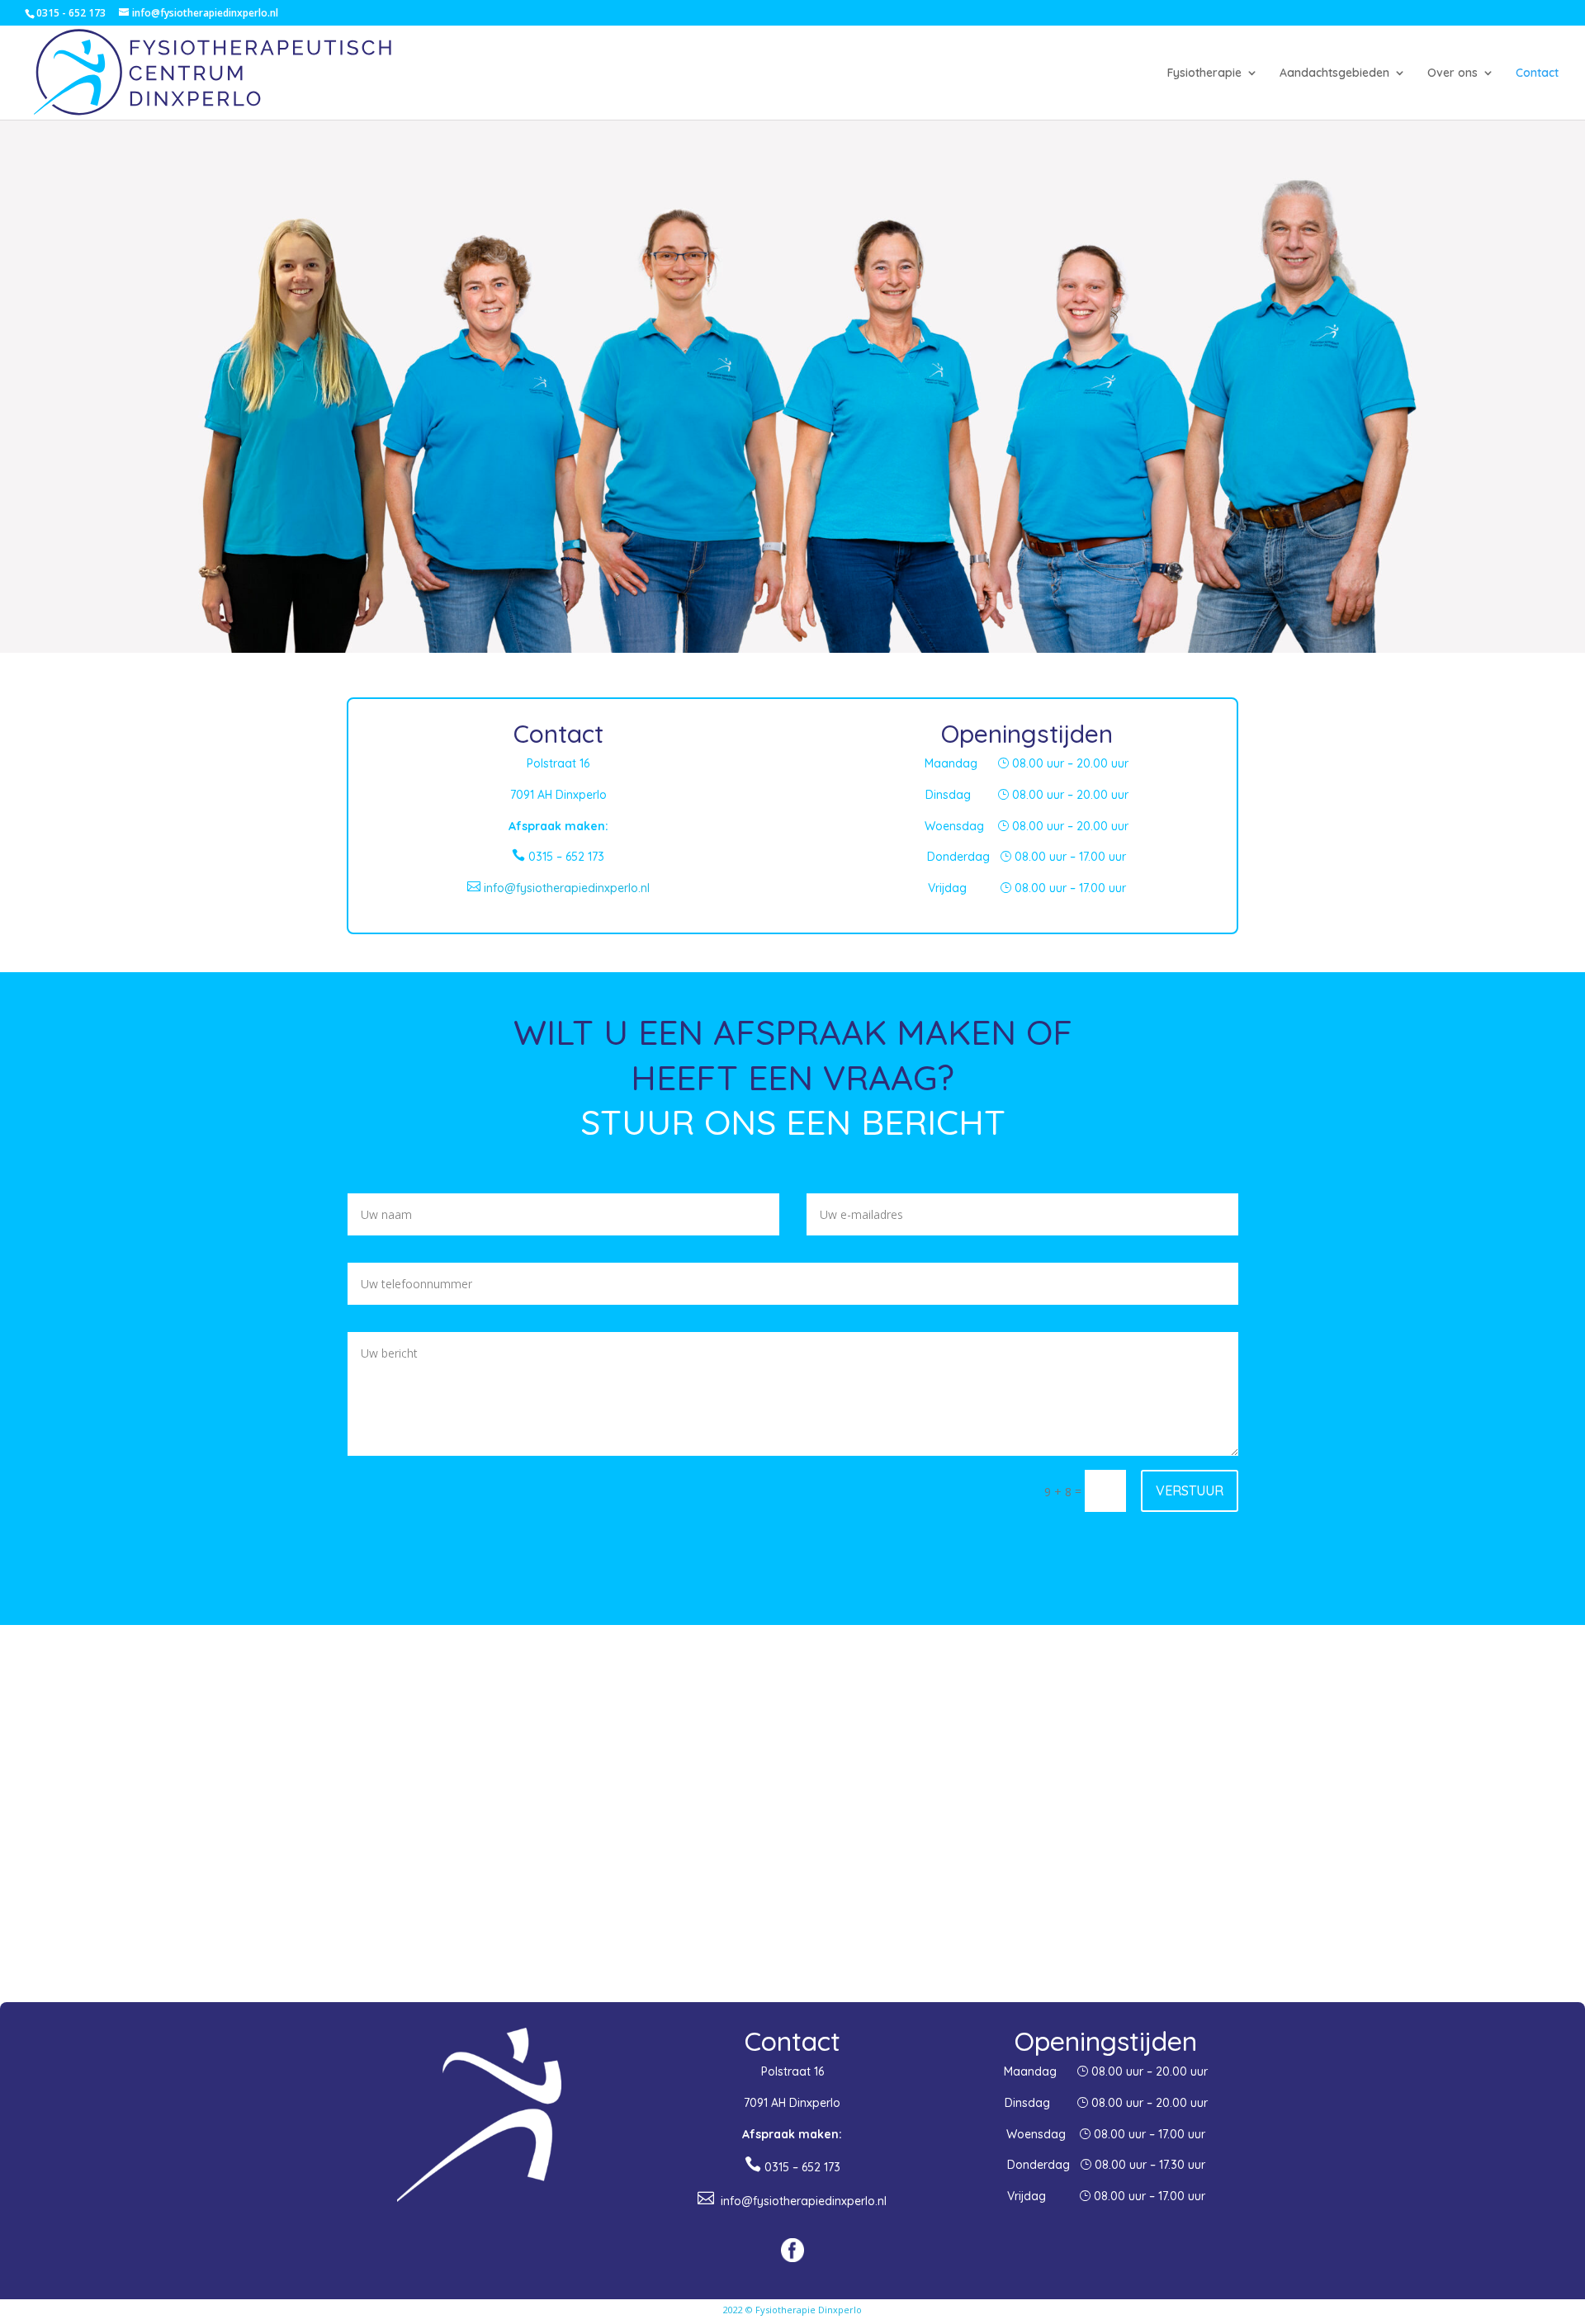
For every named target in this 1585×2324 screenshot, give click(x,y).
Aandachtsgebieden (1334, 73)
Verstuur (1190, 1490)
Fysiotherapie (1204, 73)
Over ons (1453, 73)
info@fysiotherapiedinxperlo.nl (558, 888)
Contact (1537, 73)
